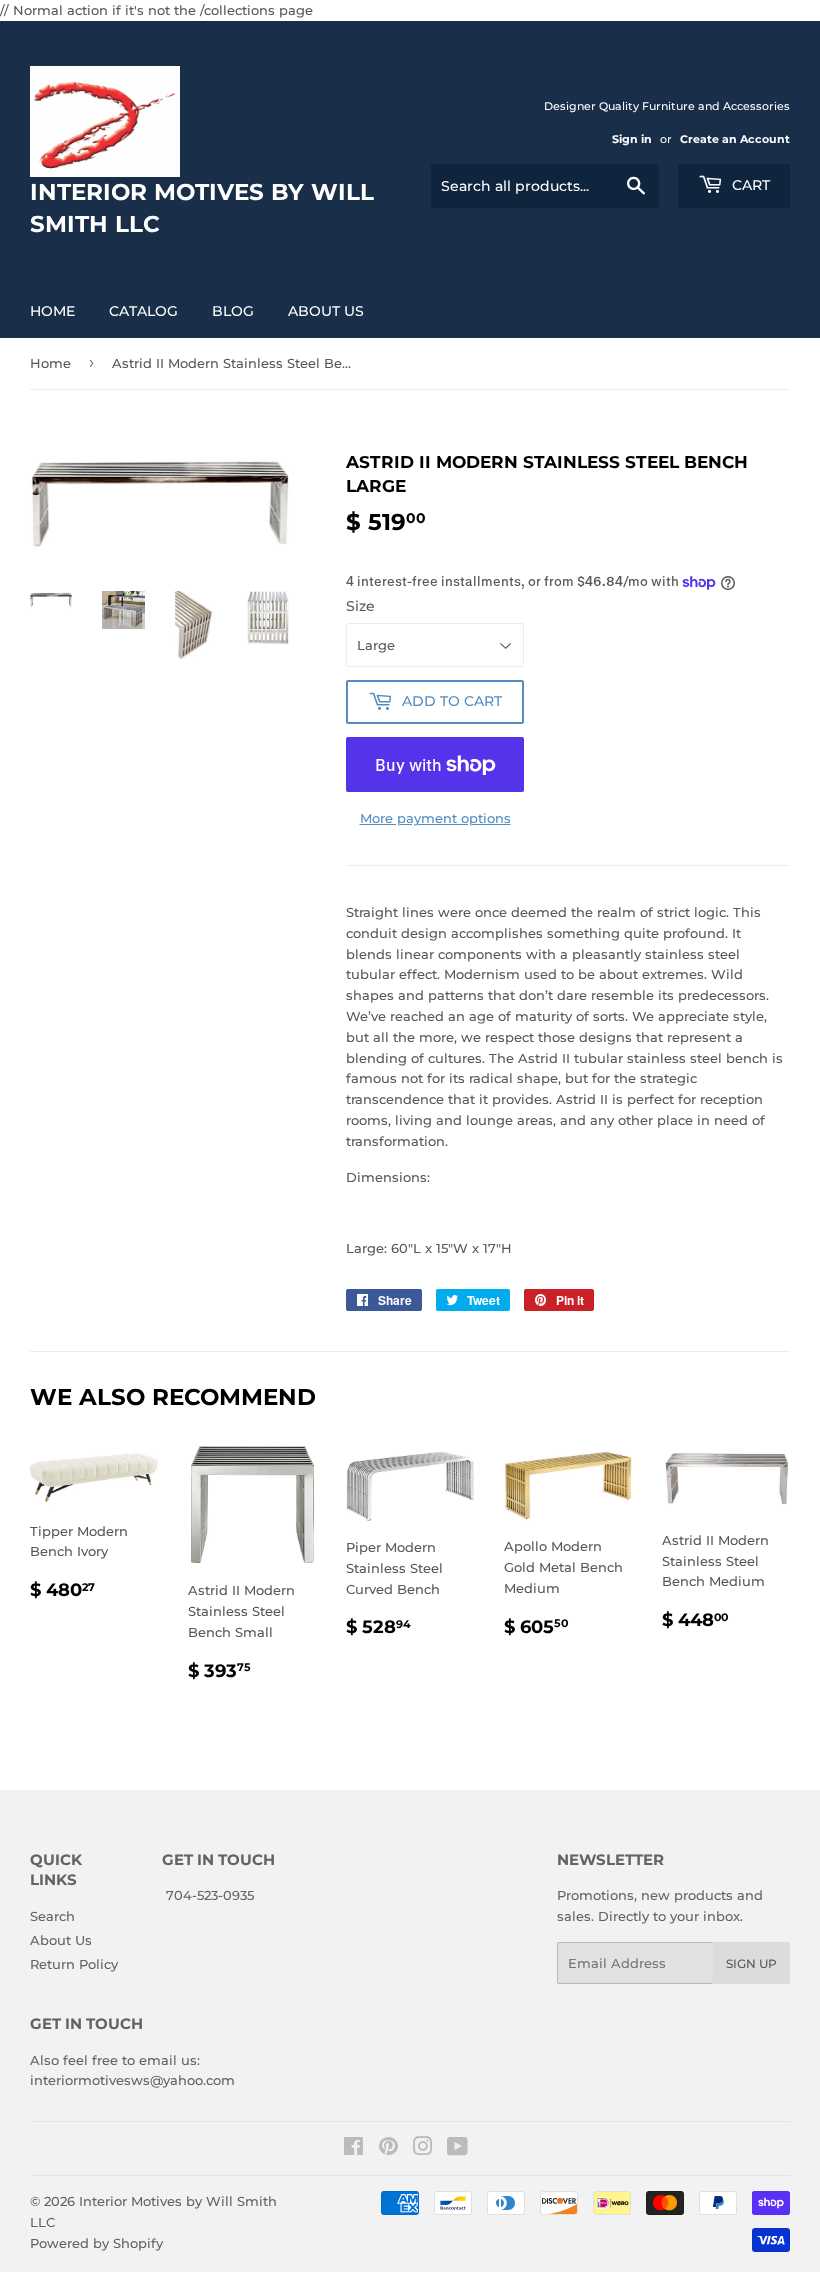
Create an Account (735, 139)
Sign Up (751, 1963)
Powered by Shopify (96, 2243)
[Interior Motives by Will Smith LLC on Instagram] (423, 2149)
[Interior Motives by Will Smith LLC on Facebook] (353, 2149)
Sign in (632, 139)
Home (52, 311)
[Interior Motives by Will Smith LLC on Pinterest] (388, 2149)
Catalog (143, 311)
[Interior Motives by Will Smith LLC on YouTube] (457, 2149)
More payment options (435, 818)
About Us (326, 311)
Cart (749, 185)
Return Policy (74, 1964)
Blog (233, 311)
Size (360, 606)
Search (52, 1916)
